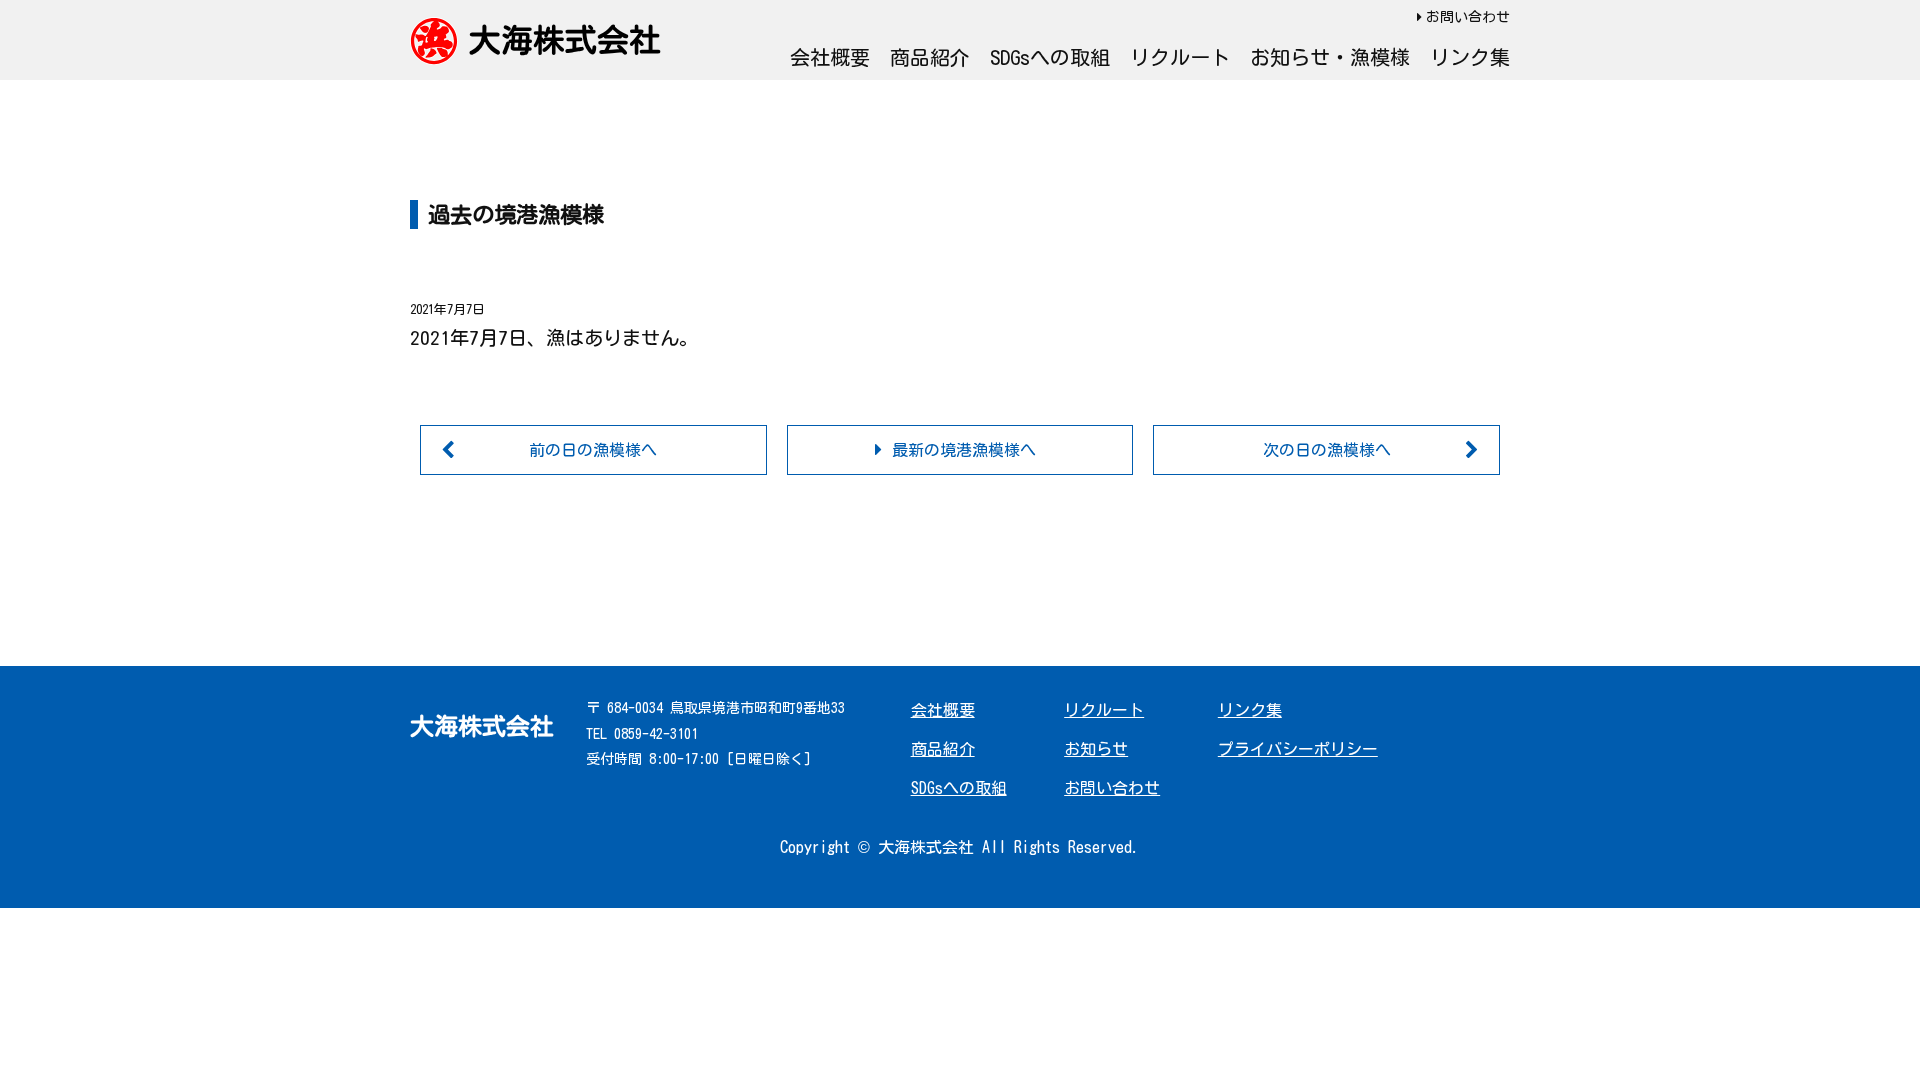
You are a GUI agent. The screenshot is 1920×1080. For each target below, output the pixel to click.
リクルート (1180, 57)
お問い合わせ (1468, 17)
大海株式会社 (565, 40)
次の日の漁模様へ (1327, 450)
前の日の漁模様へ (593, 450)
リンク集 (1470, 57)
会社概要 (830, 57)
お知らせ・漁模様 (1330, 57)
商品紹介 (930, 57)
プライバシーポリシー (1298, 749)
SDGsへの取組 (1050, 57)
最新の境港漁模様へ (964, 450)
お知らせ (1096, 749)
